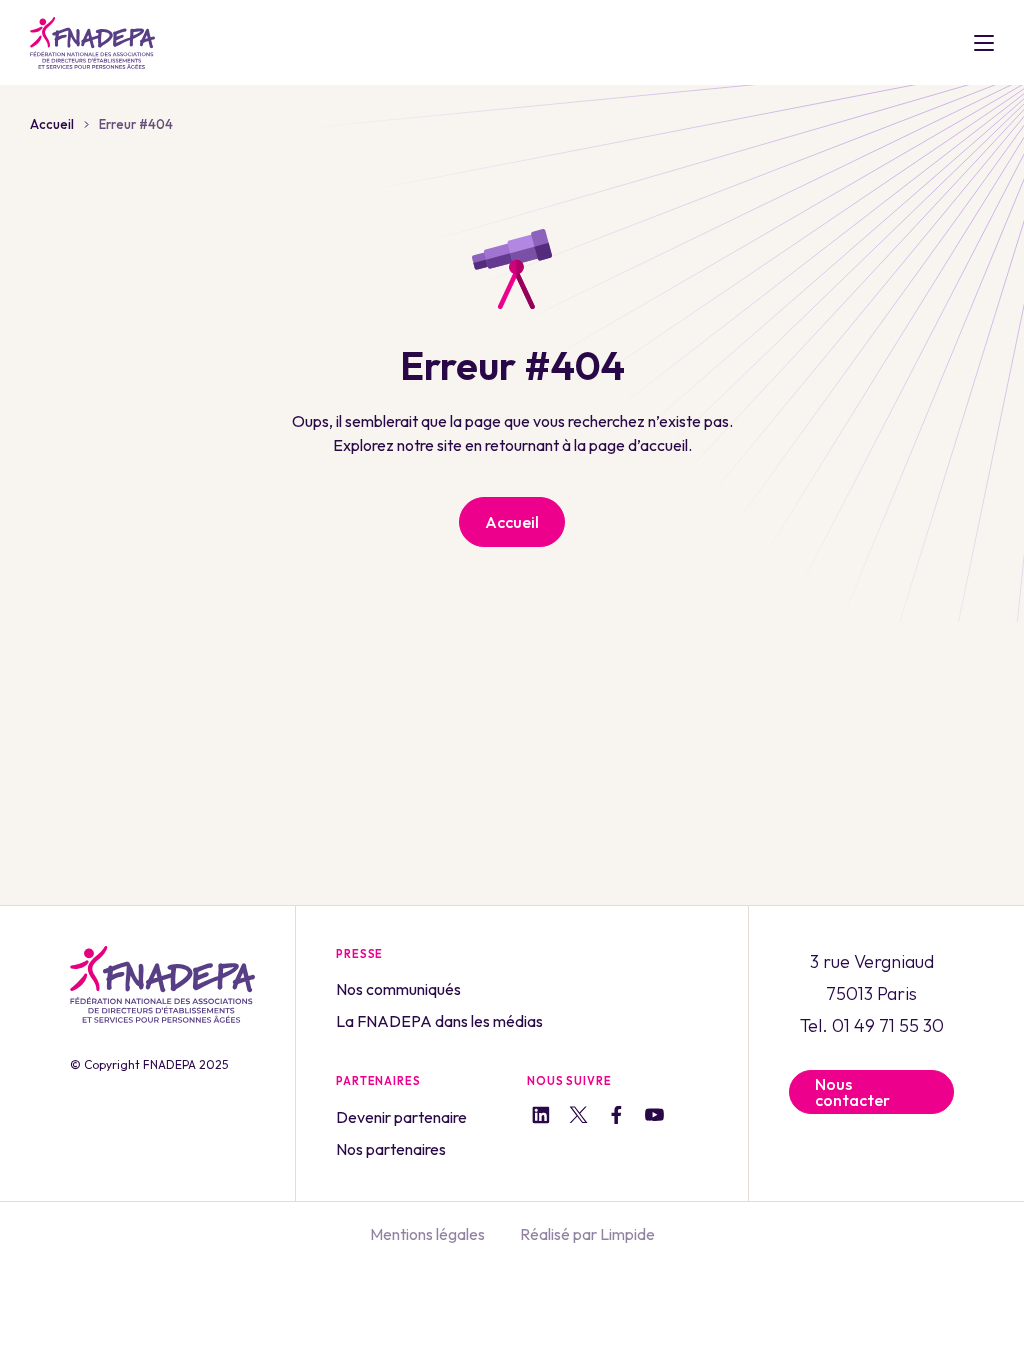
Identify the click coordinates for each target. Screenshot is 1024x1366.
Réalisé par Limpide (587, 1234)
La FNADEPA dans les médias (439, 1021)
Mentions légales (427, 1234)
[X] (578, 1118)
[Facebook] (616, 1117)
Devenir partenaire (401, 1117)
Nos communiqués (398, 989)
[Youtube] (654, 1118)
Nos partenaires (391, 1149)
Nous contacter (852, 1092)
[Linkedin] (540, 1117)
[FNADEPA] (92, 43)
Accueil (52, 124)
